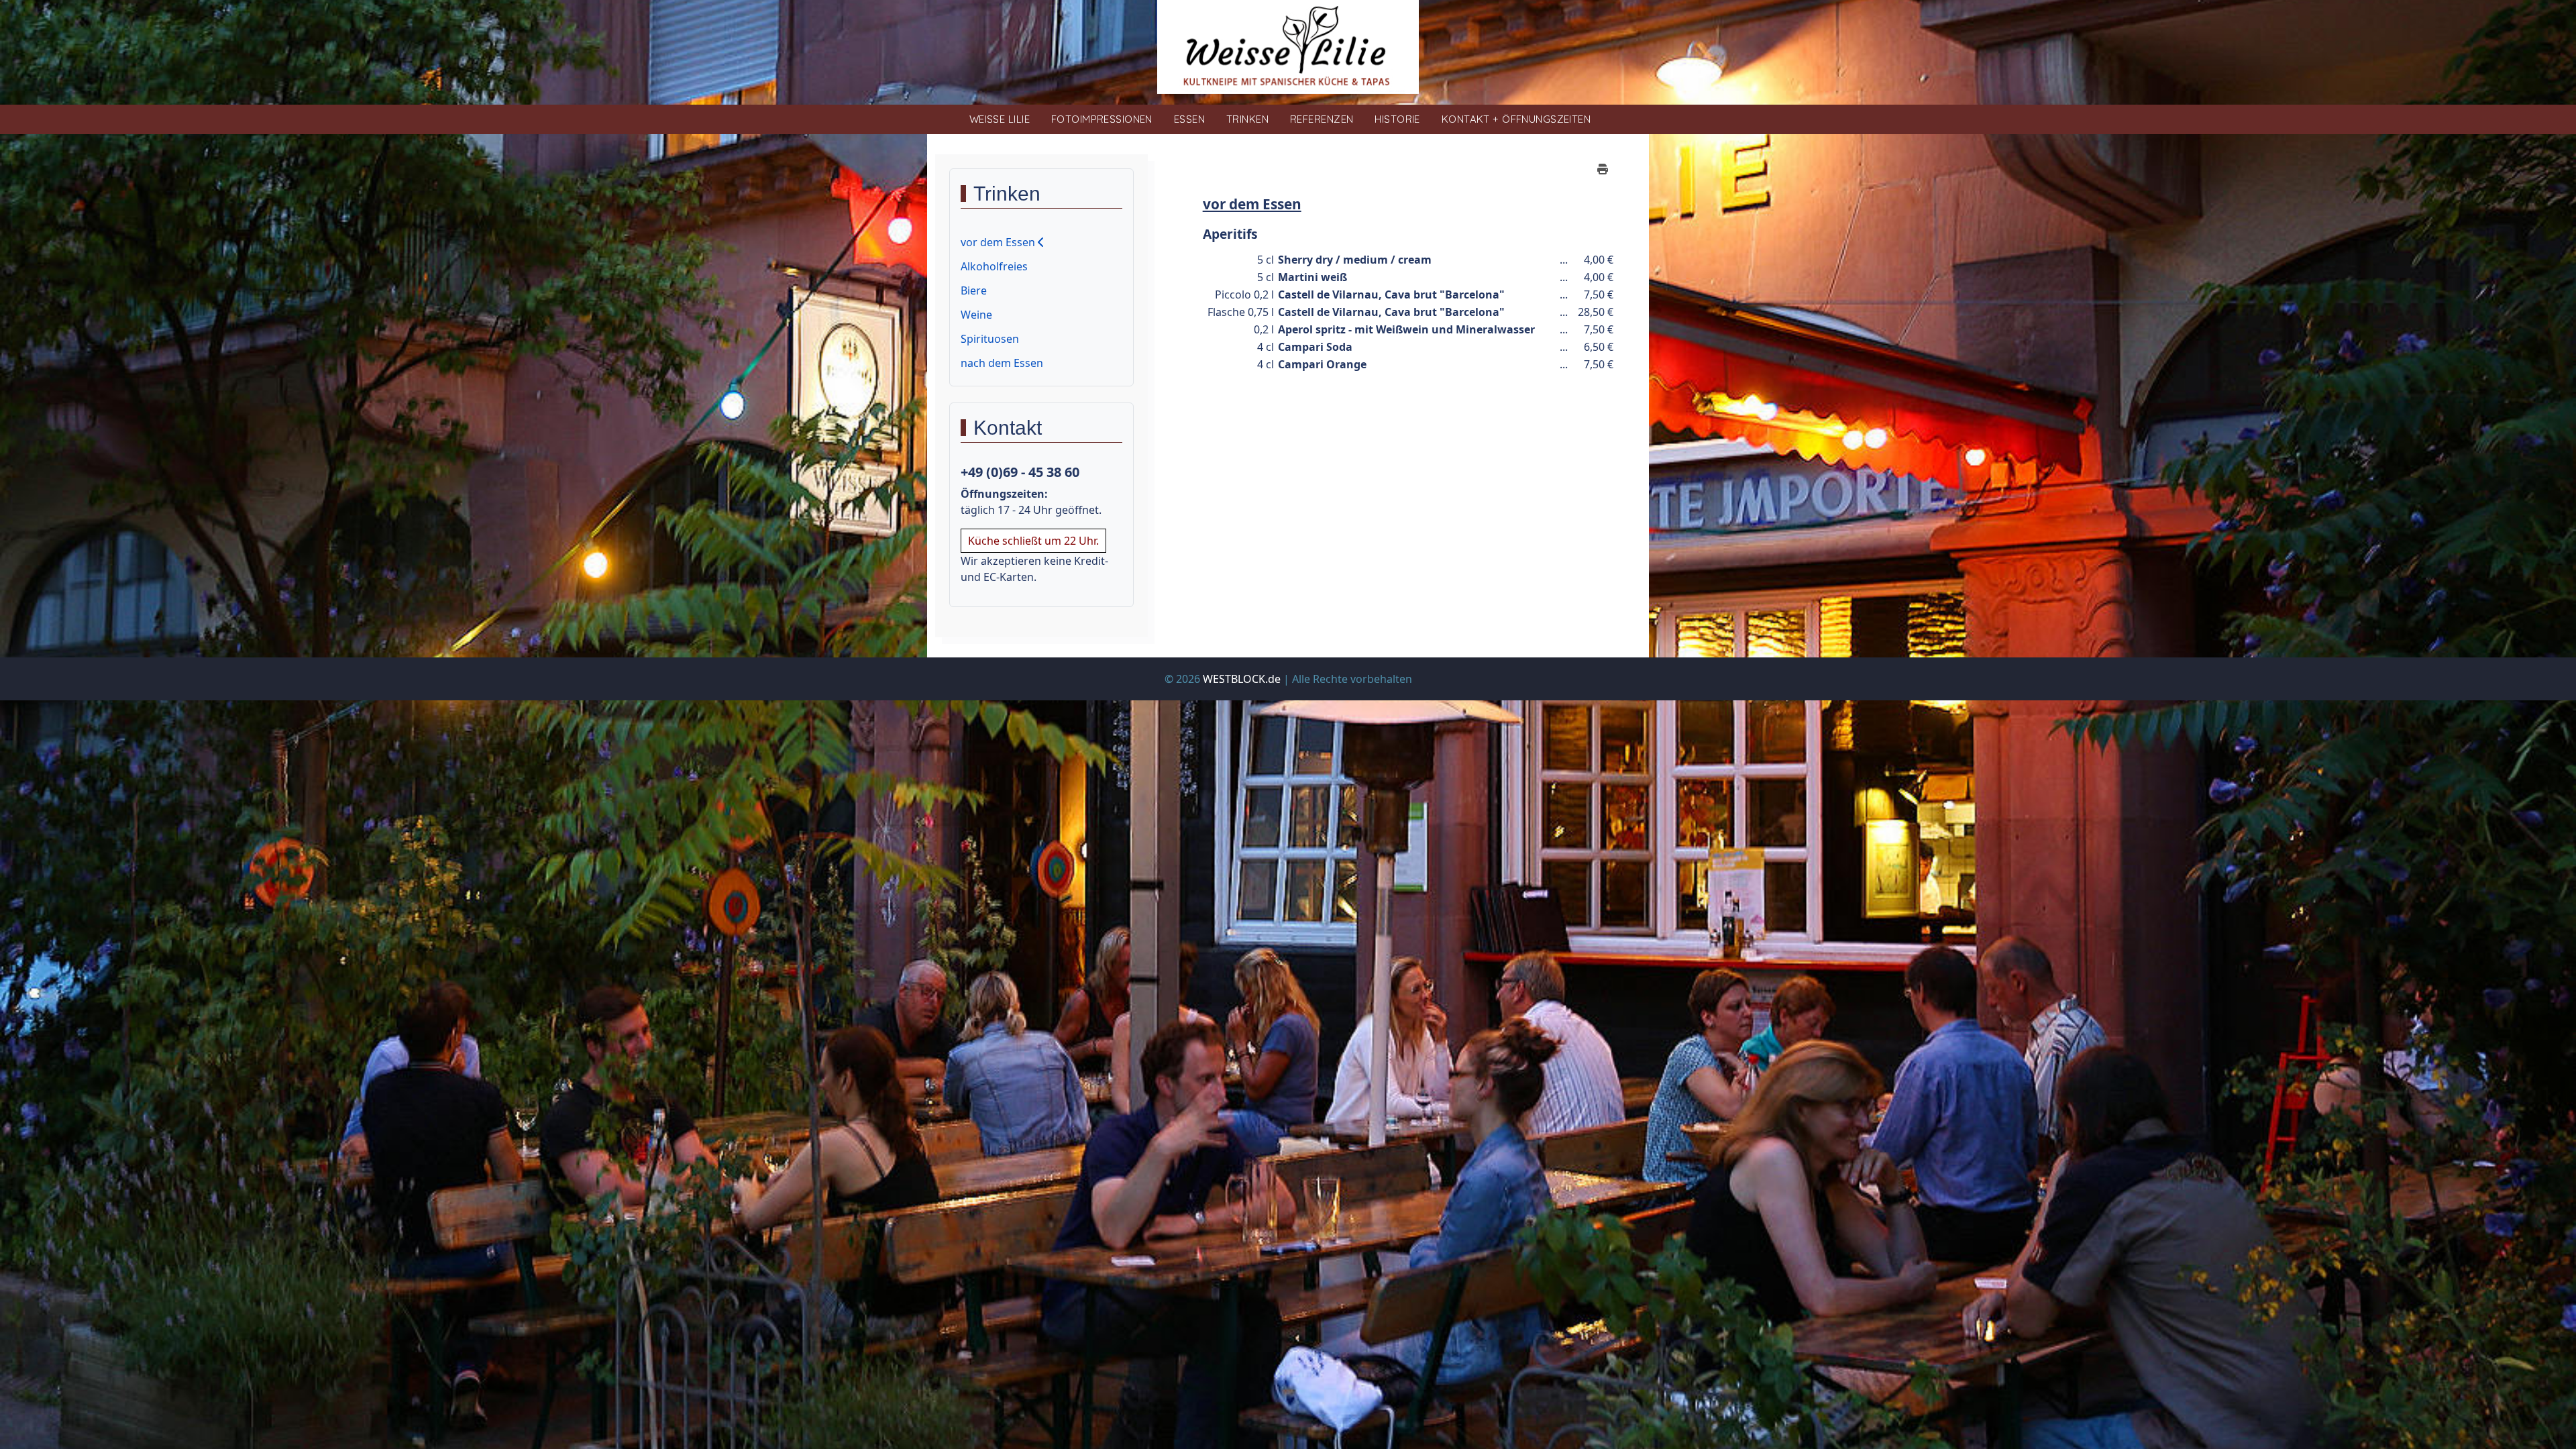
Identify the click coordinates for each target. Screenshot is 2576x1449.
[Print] (1603, 169)
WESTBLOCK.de (1242, 679)
